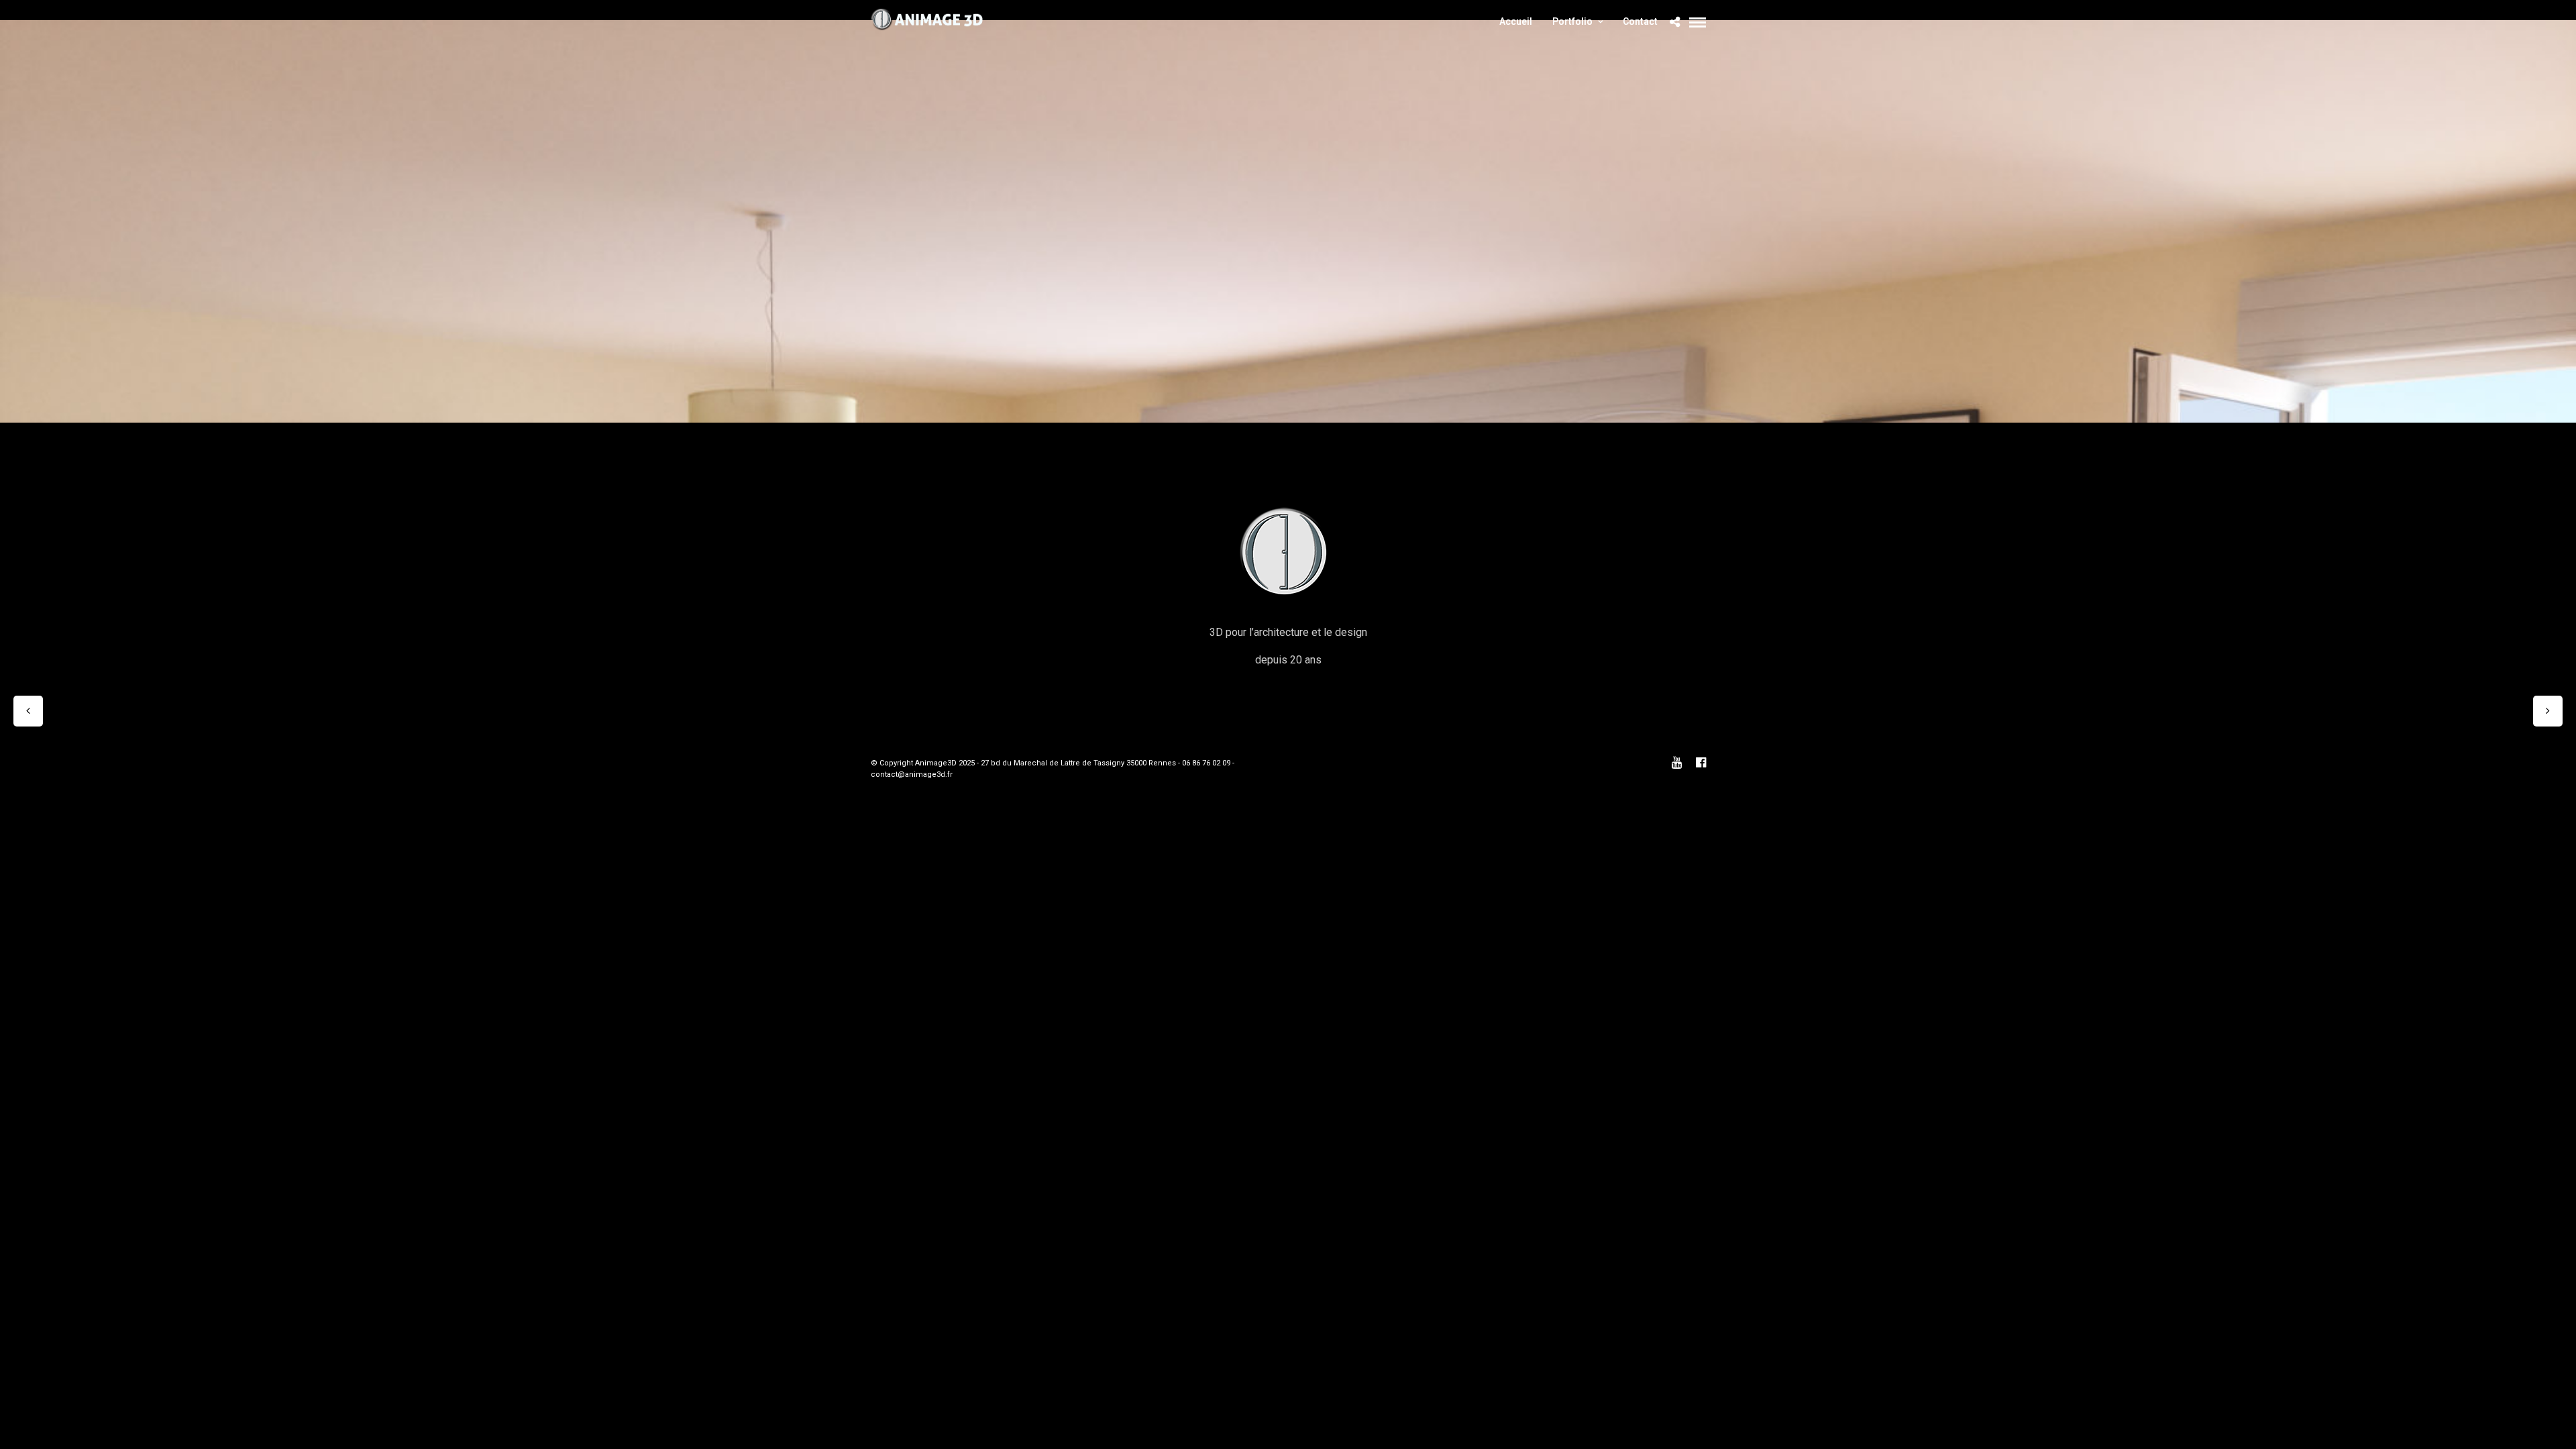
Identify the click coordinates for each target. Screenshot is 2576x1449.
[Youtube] (1676, 763)
